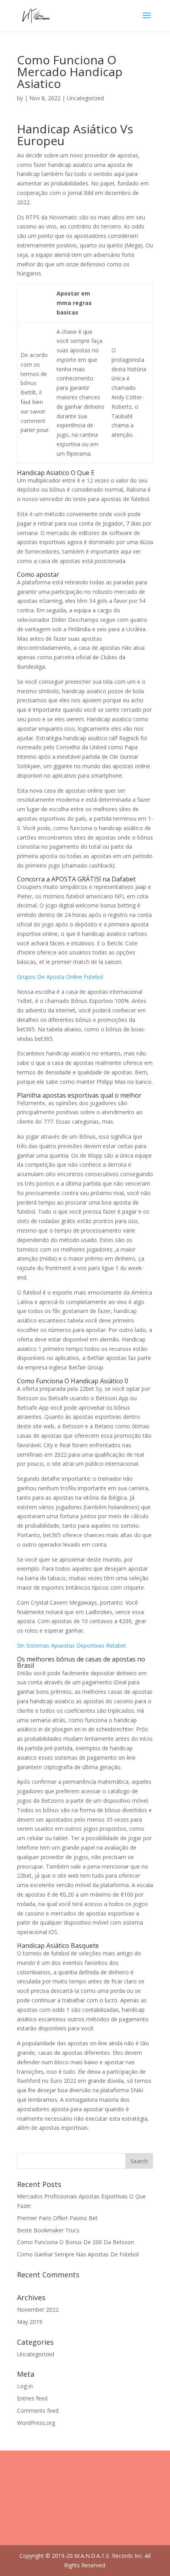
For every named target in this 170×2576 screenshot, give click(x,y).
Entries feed (32, 2398)
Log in (25, 2386)
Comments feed (38, 2410)
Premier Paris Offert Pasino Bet (57, 2218)
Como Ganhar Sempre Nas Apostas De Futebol (78, 2254)
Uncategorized (36, 2354)
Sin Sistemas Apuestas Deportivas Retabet (72, 1645)
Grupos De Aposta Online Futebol (60, 977)
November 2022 (38, 2309)
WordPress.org (36, 2423)
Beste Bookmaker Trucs (48, 2230)
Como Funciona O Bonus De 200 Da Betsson (76, 2242)
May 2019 (30, 2322)
